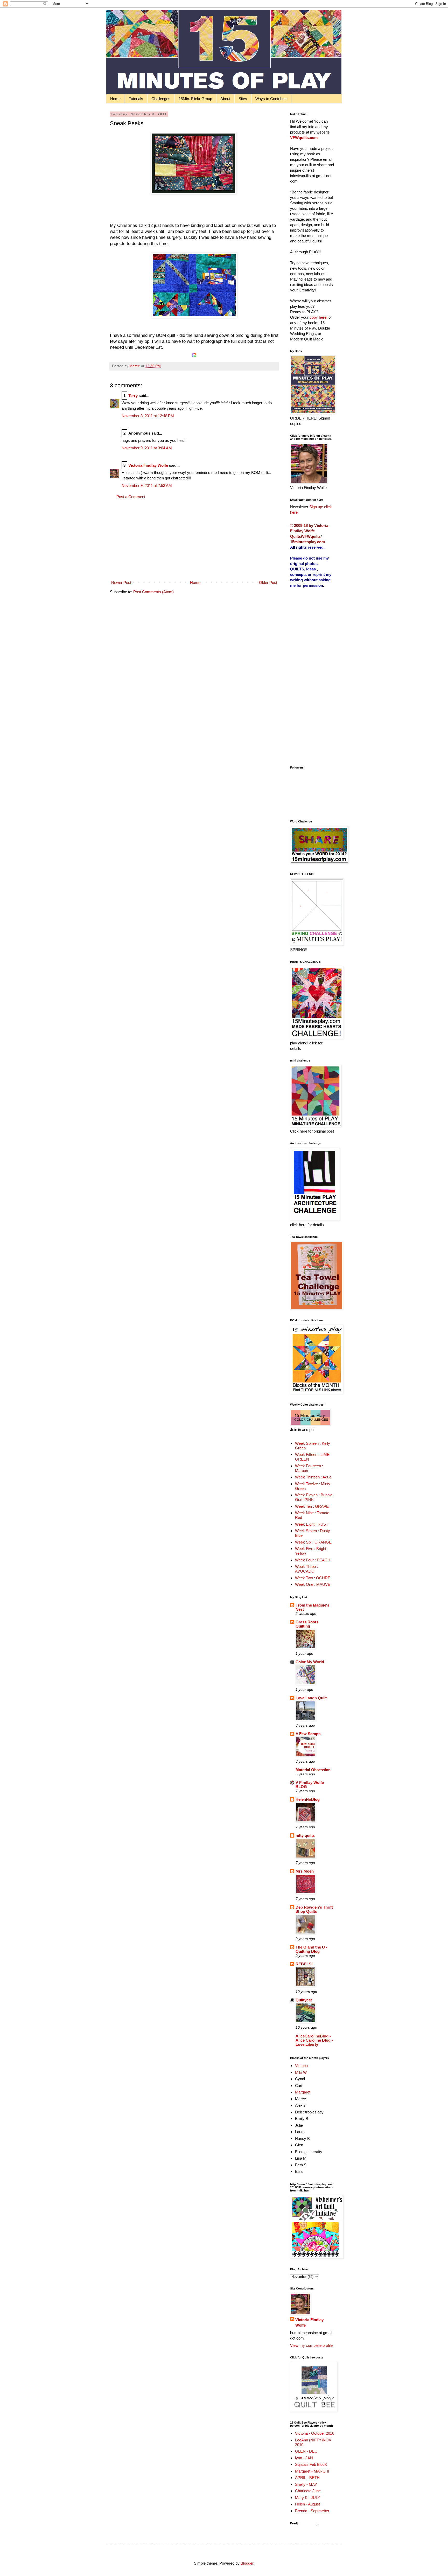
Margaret (303, 2092)
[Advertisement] (194, 540)
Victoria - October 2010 (315, 2433)
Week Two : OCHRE (313, 1578)
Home (115, 99)
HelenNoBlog (308, 1799)
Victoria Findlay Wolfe (148, 465)
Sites (243, 99)
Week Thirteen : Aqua (313, 1477)
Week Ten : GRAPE (312, 1506)
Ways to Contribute (271, 99)
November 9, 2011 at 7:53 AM (147, 486)
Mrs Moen (305, 1871)
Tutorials (136, 99)
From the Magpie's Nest (312, 1607)
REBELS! (304, 1964)
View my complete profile (311, 2345)
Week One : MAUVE (313, 1584)
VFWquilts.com (304, 138)
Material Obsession (313, 1770)
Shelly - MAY (306, 2484)
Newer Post (121, 582)
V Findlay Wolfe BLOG (310, 1785)
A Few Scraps (308, 1734)
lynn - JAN (304, 2458)
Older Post (268, 582)
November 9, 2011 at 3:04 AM (147, 448)
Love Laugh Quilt (311, 1698)
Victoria (301, 2066)
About (225, 99)
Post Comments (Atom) (153, 592)
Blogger (247, 2563)
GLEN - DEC (306, 2451)
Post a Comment (131, 497)
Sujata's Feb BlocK (311, 2464)
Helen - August (307, 2504)
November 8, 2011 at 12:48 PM (148, 416)
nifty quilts (305, 1835)
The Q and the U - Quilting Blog (311, 1949)
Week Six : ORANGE (313, 1542)
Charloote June (308, 2491)
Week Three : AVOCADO (306, 1569)
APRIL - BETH (307, 2478)
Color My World (310, 1662)
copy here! (318, 317)
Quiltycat (304, 2000)
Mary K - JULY (308, 2498)
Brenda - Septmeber (312, 2511)
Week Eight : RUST (312, 1524)
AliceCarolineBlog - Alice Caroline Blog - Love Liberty (314, 2040)
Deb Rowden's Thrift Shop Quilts (314, 1909)
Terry (133, 396)
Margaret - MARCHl (312, 2471)
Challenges (161, 99)
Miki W (301, 2072)
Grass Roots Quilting (307, 1624)
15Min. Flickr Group (195, 99)
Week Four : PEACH (313, 1560)
